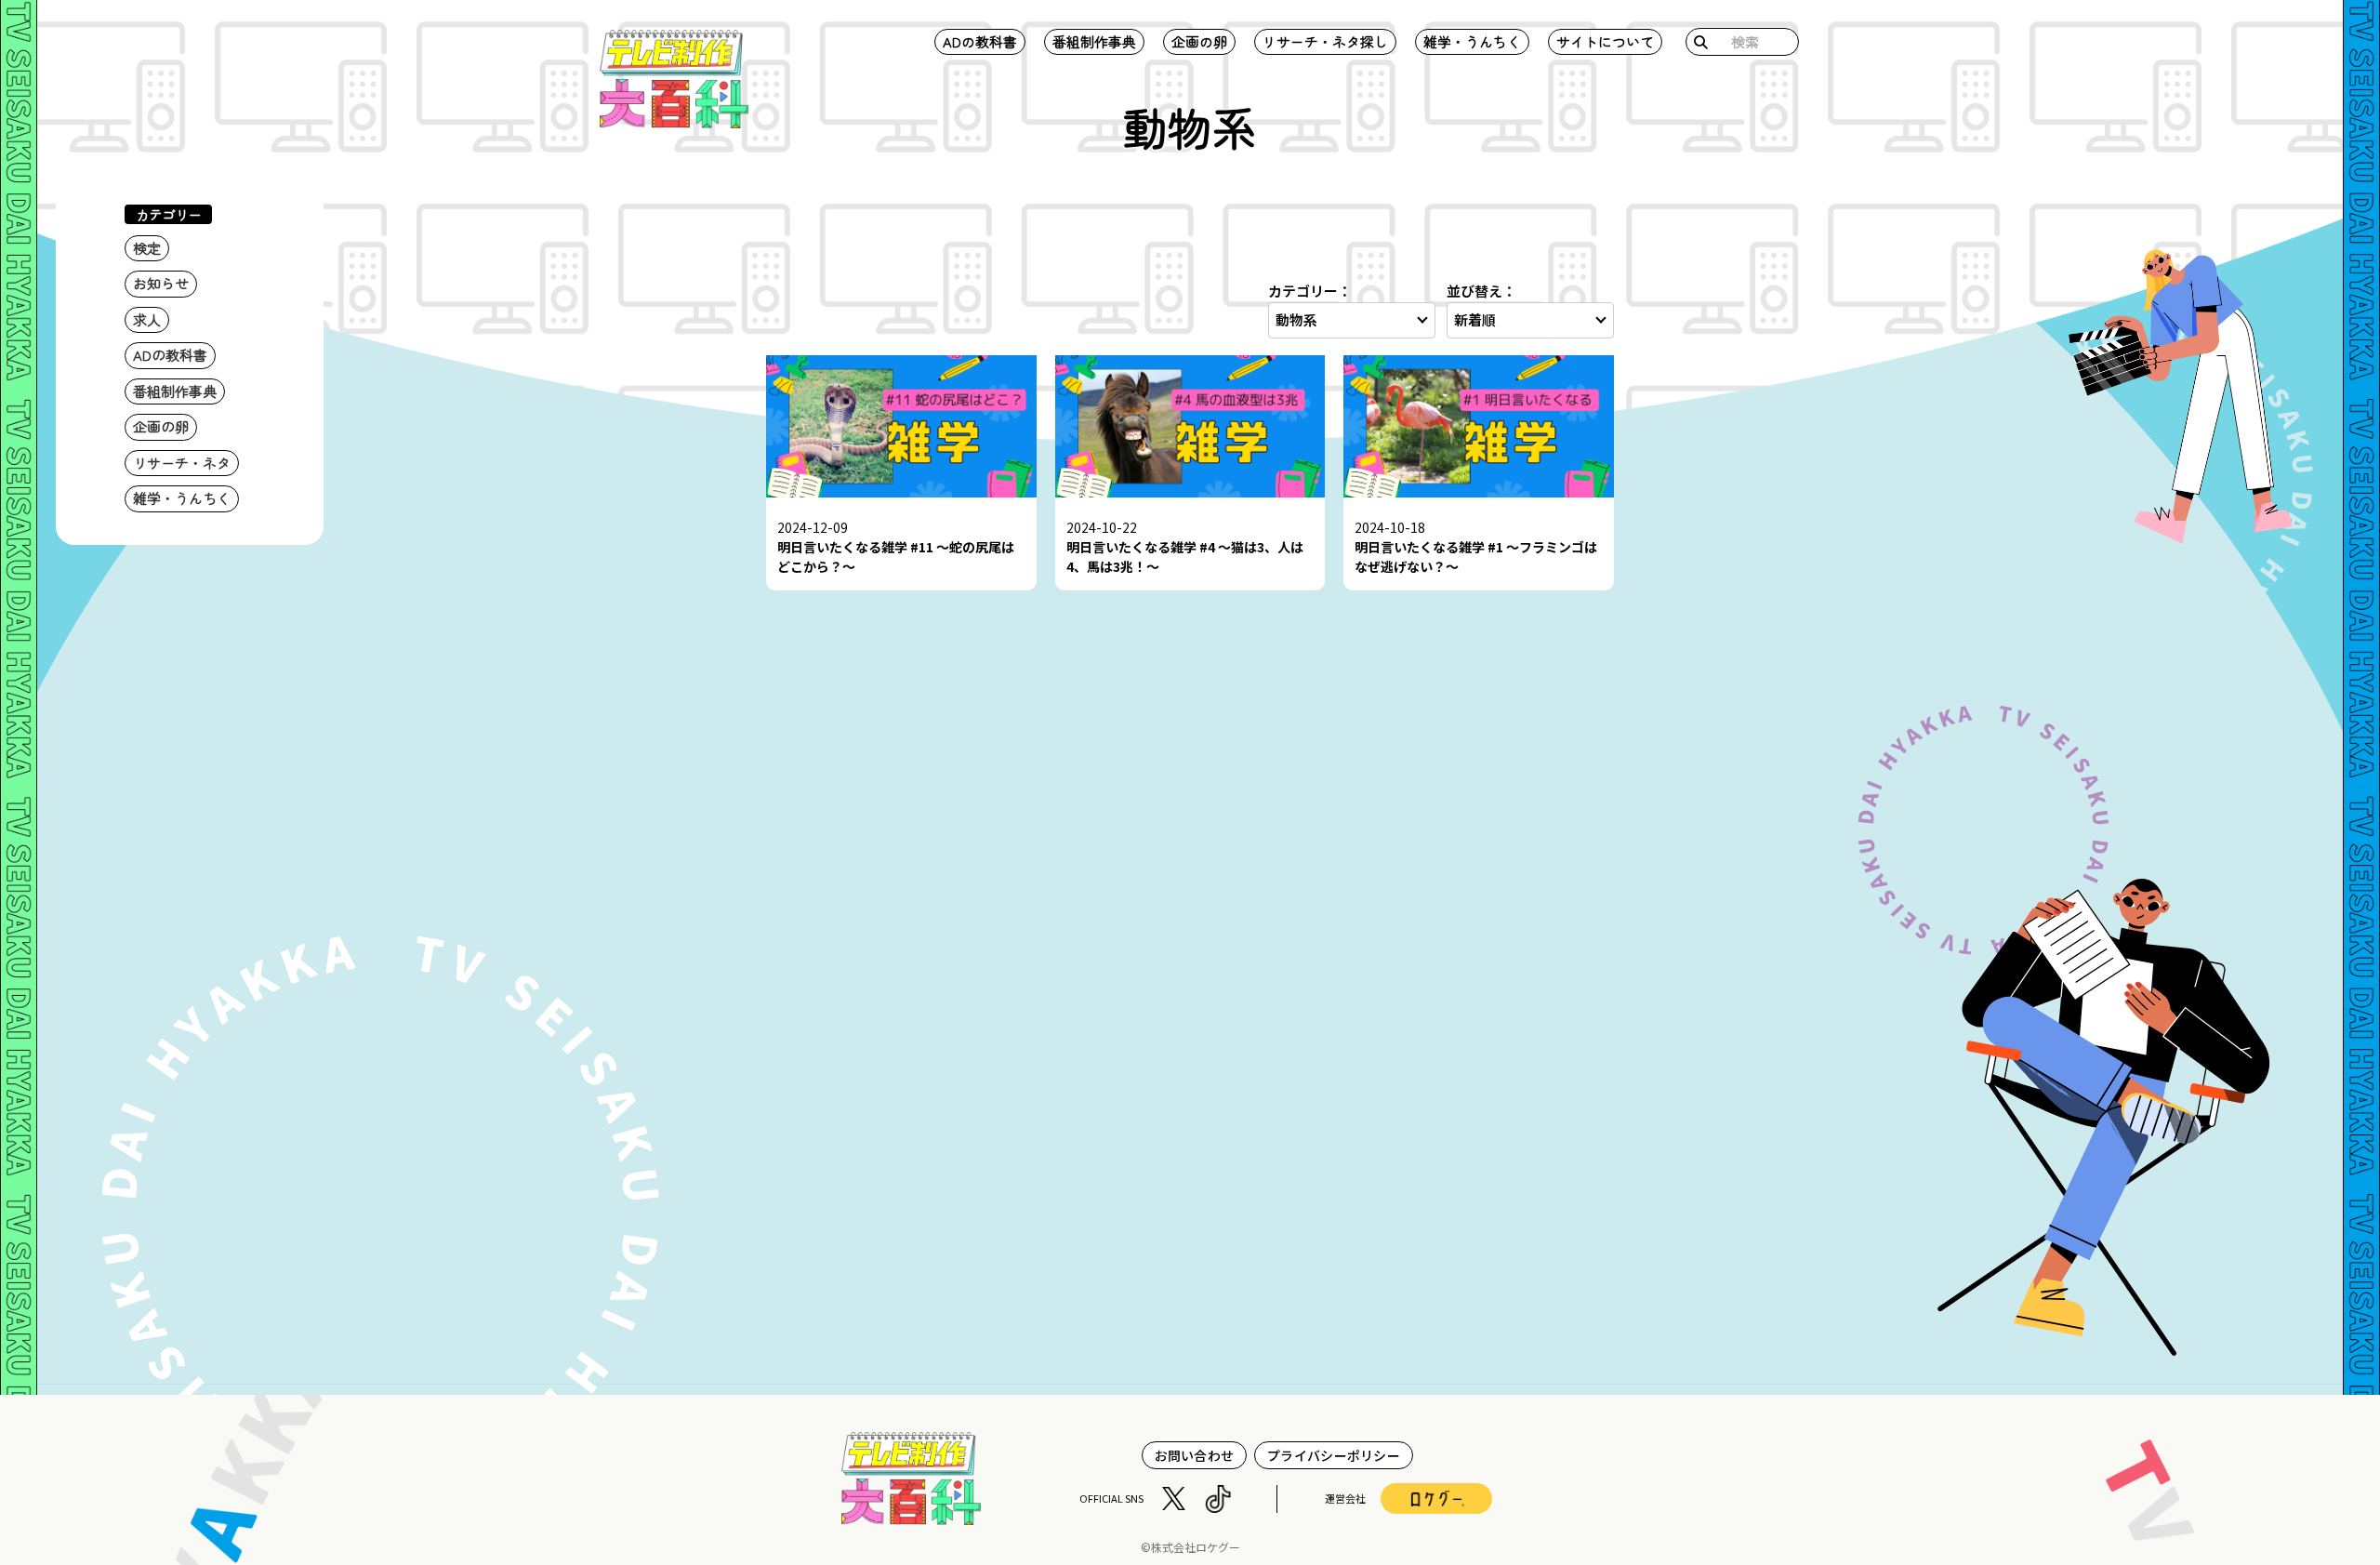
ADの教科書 (980, 41)
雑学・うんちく (1472, 41)
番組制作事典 (1094, 41)
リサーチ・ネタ (182, 463)
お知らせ (161, 283)
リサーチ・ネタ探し (1325, 41)
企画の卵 (1199, 41)
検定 (147, 248)
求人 (147, 319)
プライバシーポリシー (1334, 1455)
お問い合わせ (1195, 1455)
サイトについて (1605, 41)
